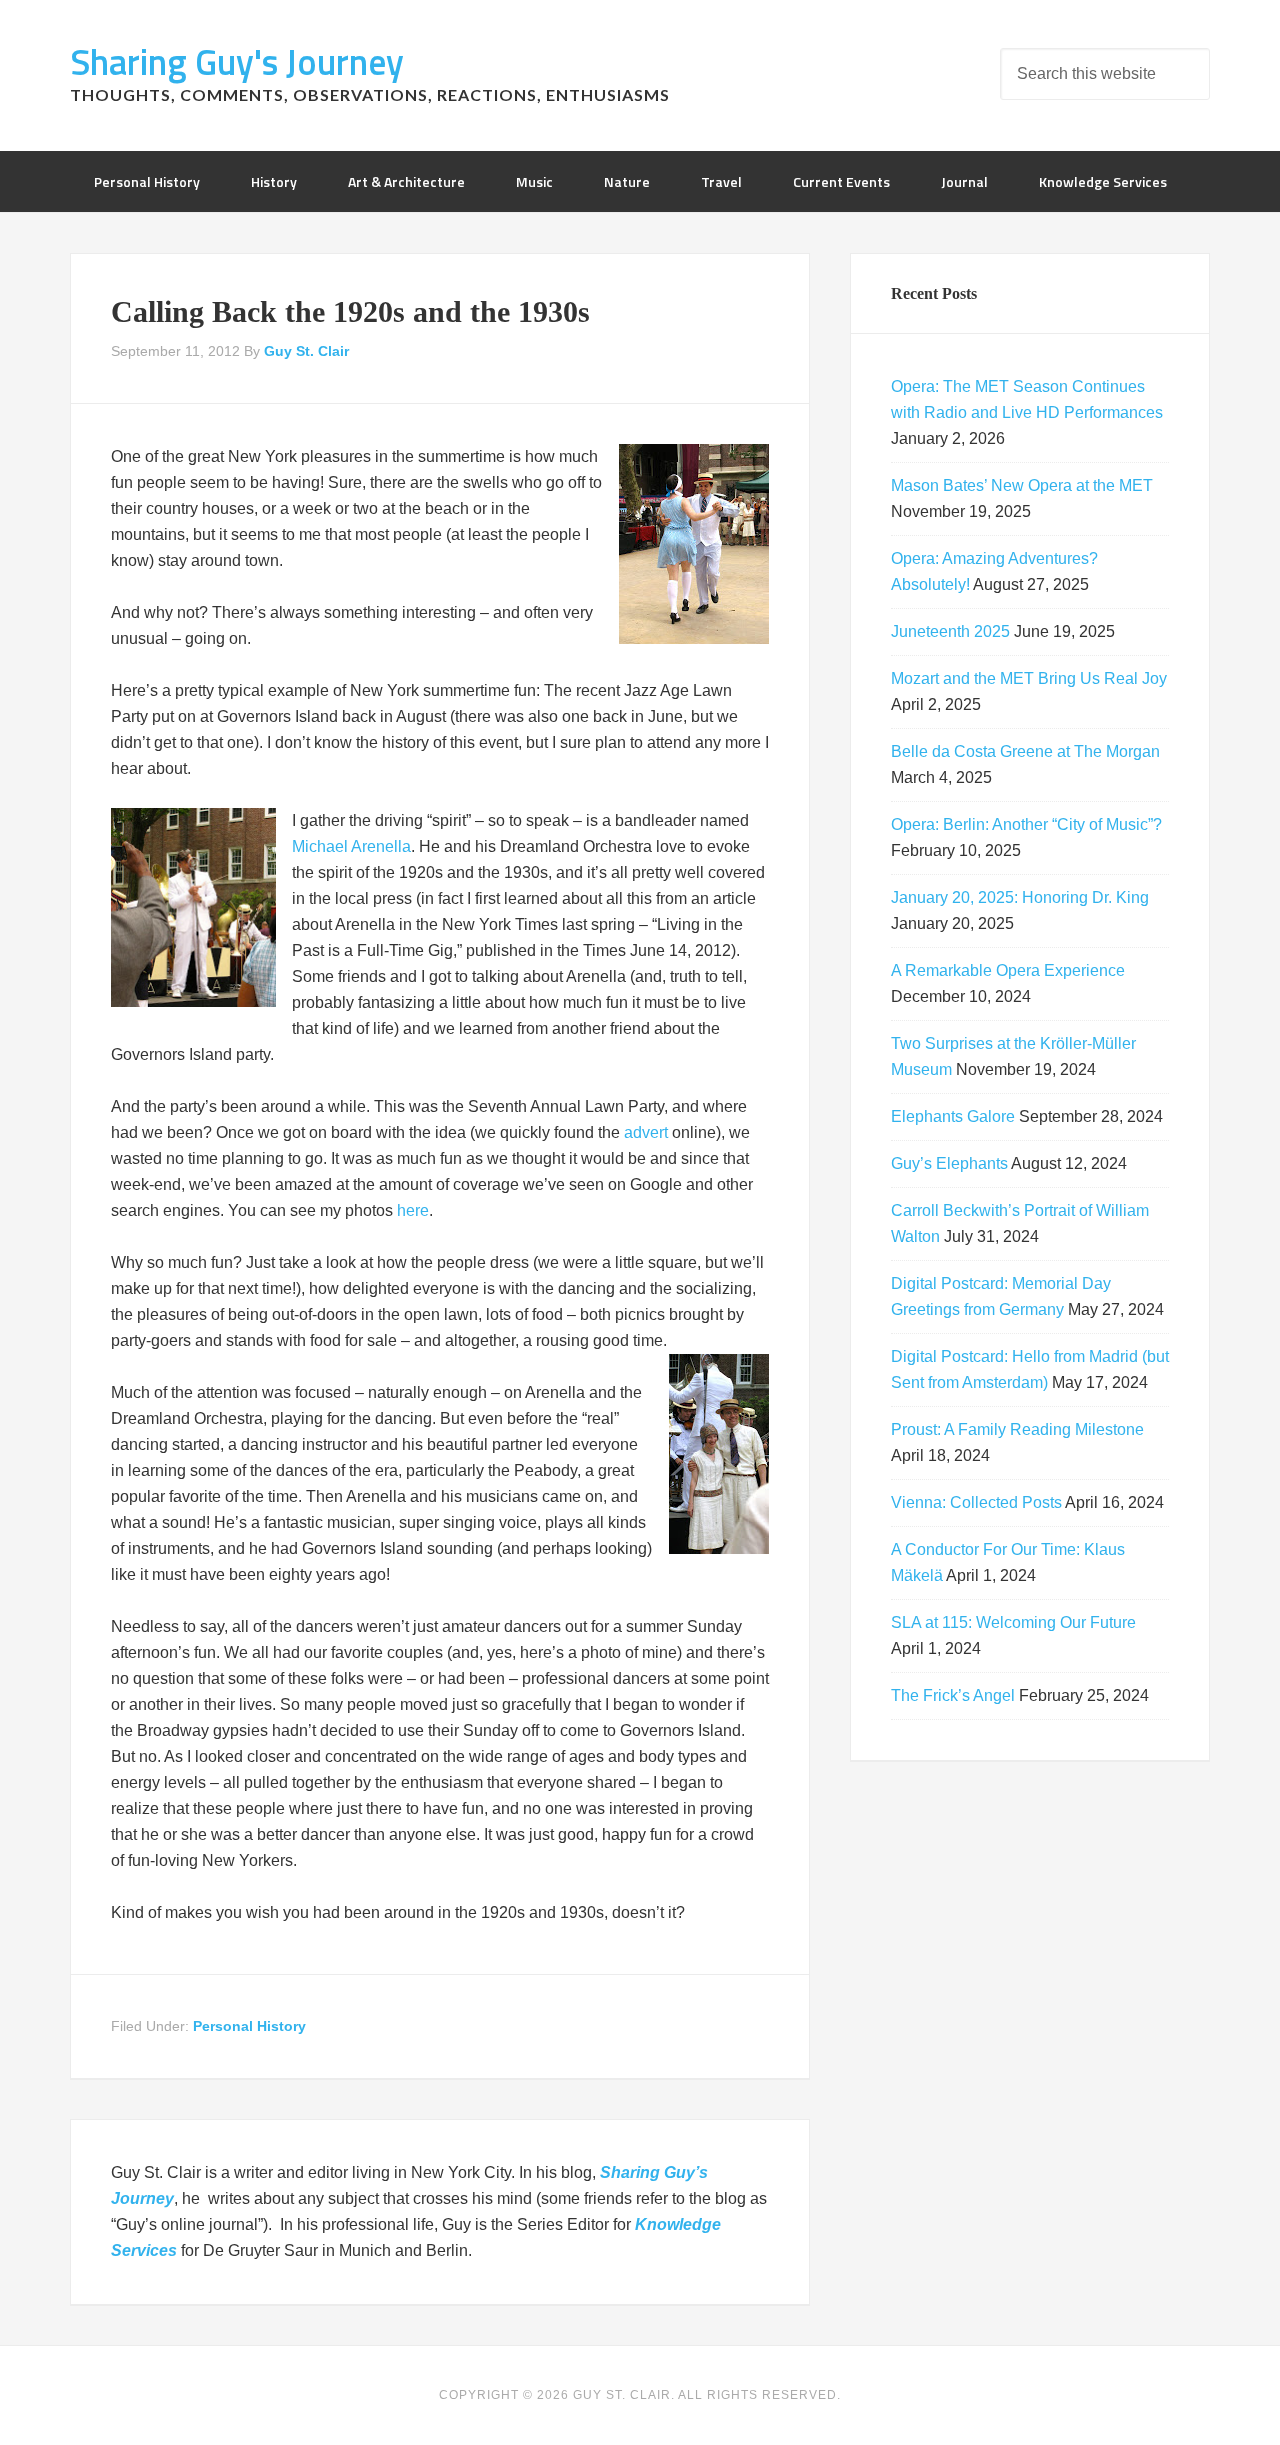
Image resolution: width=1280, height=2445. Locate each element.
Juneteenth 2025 (950, 631)
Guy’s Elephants (949, 1163)
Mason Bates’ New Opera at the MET (1022, 485)
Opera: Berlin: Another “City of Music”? (1026, 824)
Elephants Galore (953, 1116)
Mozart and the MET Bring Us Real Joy (1029, 678)
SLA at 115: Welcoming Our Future (1013, 1622)
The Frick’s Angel (953, 1695)
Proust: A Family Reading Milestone (1017, 1429)
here (413, 1210)
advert (646, 1132)
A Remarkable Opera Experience (1008, 970)
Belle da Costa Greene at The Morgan (1025, 751)
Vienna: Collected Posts (976, 1502)
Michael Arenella (351, 846)
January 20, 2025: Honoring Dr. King (1020, 897)
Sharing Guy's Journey (237, 61)
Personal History (249, 2026)
